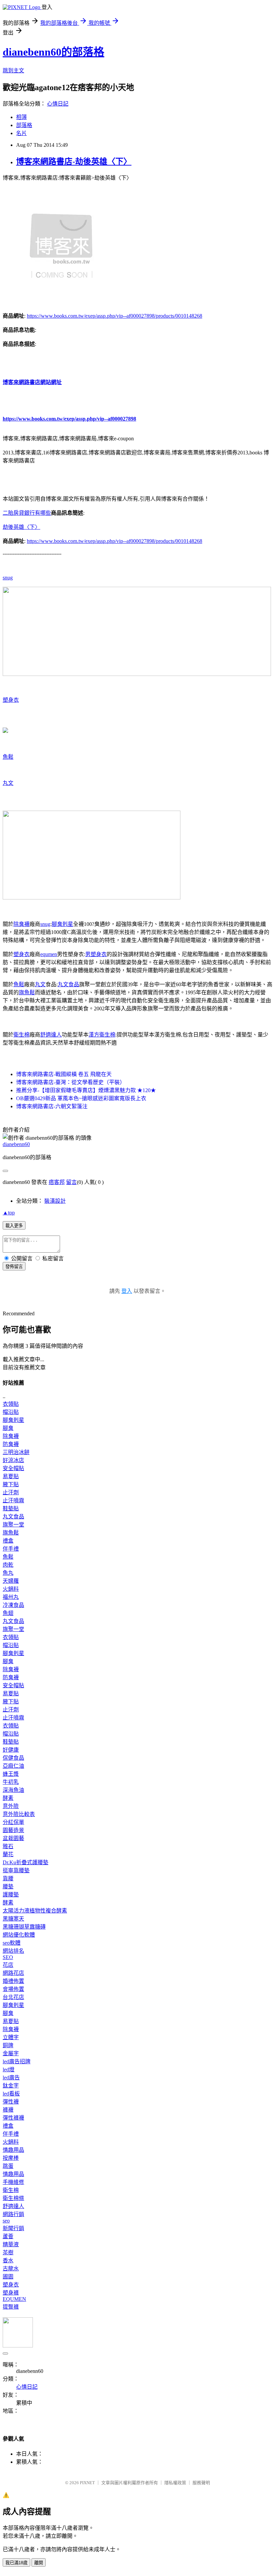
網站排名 (13, 1951)
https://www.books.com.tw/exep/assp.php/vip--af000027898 (69, 419)
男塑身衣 (96, 954)
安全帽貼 (13, 1468)
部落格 (24, 125)
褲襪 (8, 2110)
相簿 (21, 117)
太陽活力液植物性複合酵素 (35, 1911)
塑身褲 (11, 2293)
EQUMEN (14, 2299)
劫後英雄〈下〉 (21, 527)
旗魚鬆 (27, 992)
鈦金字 (11, 2086)
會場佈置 (13, 1989)
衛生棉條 (13, 2198)
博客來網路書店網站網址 (32, 382)
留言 (71, 1182)
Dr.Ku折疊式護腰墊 (25, 1862)
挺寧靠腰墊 (16, 1870)
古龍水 (11, 2269)
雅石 (8, 1846)
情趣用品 (13, 2150)
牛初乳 (11, 1782)
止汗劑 (11, 1492)
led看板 (11, 2094)
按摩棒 (11, 2158)
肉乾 (8, 1565)
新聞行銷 (13, 2228)
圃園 (8, 2277)
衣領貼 (11, 1404)
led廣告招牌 (17, 2061)
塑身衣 (11, 700)
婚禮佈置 (13, 1981)
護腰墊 (11, 1895)
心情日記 (58, 104)
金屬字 (11, 2053)
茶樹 (8, 2252)
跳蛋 (8, 2166)
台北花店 (13, 1997)
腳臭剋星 (62, 924)
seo (6, 2221)
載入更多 (14, 1226)
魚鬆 (8, 757)
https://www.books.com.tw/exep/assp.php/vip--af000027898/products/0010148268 (115, 316)
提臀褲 (11, 2307)
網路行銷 (13, 2214)
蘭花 (8, 1854)
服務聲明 (201, 2483)
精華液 (11, 2244)
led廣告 (11, 2078)
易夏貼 (11, 1476)
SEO (8, 1957)
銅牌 (8, 2045)
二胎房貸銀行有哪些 (27, 513)
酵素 (8, 1798)
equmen (49, 954)
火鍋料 (11, 1589)
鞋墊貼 (11, 1509)
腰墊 (8, 1887)
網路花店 (13, 1973)
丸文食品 (68, 984)
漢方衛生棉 (102, 1035)
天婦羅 (11, 1581)
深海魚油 (13, 1790)
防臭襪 (11, 1444)
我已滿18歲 (16, 2563)
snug (8, 578)
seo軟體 (12, 1943)
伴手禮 (11, 1549)
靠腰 (8, 1878)
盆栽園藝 (13, 1838)
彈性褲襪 (13, 2118)
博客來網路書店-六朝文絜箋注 (52, 1106)
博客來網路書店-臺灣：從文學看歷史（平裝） (71, 1082)
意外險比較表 (19, 1814)
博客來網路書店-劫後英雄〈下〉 (74, 162)
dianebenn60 (16, 1144)
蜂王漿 (11, 1774)
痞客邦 (57, 1182)
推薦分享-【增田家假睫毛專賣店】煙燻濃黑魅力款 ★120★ (86, 1090)
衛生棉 (21, 1035)
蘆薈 (8, 2236)
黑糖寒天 (13, 1919)
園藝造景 (13, 1830)
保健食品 (13, 1758)
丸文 (8, 783)
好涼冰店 (13, 1460)
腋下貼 (11, 1484)
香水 (8, 2260)
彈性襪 (11, 2102)
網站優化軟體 (19, 1935)
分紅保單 (13, 1822)
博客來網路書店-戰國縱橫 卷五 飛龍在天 (64, 1074)
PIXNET (87, 2483)
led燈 (9, 2069)
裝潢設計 (55, 1201)
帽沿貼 (11, 1412)
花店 (8, 1965)
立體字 (11, 2037)
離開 (39, 2563)
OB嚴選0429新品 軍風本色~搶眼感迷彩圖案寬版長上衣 (81, 1098)
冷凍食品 (13, 1605)
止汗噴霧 (13, 1500)
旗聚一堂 (13, 1525)
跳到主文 (13, 71)
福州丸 (11, 1597)
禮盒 (8, 1541)
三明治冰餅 (16, 1452)
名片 (21, 133)
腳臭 (8, 1428)
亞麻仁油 (13, 1766)
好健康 (11, 1750)
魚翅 (8, 1613)
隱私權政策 (175, 2483)
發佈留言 (14, 1267)
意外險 (11, 1806)
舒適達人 (51, 1035)
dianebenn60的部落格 (53, 52)
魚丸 (8, 1573)
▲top (9, 1213)
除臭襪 (21, 924)
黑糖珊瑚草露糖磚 (24, 1927)
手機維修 (13, 2182)
